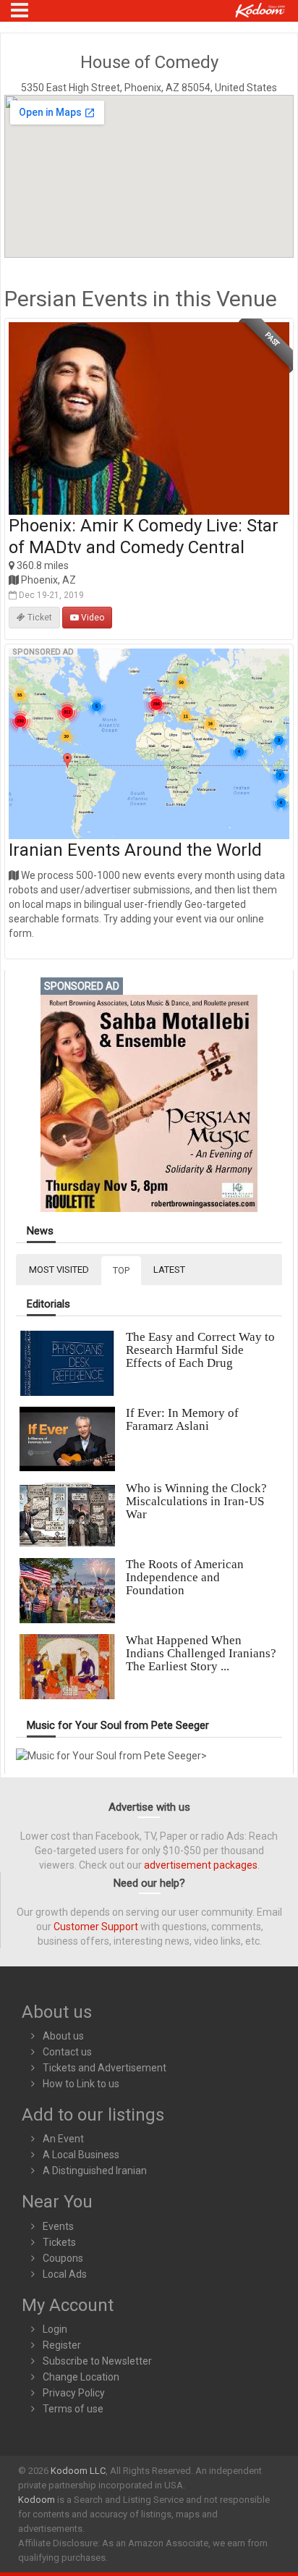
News (40, 1231)
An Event (63, 2139)
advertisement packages (201, 1865)
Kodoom (37, 2500)
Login (55, 2329)
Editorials (48, 1304)
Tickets (59, 2242)
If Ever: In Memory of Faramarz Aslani (182, 1419)
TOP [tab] (121, 1270)
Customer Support (96, 1927)
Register (62, 2345)
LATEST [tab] (169, 1270)
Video (91, 618)
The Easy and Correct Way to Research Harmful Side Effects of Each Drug (200, 1350)
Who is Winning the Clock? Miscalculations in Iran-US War (196, 1501)
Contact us (67, 2052)
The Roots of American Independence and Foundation (185, 1577)
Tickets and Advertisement (105, 2068)
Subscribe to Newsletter (97, 2361)
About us (63, 2036)
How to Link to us (81, 2084)
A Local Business (81, 2155)
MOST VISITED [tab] (59, 1270)
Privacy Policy (74, 2393)
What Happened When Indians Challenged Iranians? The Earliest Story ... (201, 1653)
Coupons (63, 2258)
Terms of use (73, 2409)
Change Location (81, 2377)
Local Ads (65, 2274)
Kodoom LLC (78, 2471)
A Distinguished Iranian (95, 2171)
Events (58, 2226)
